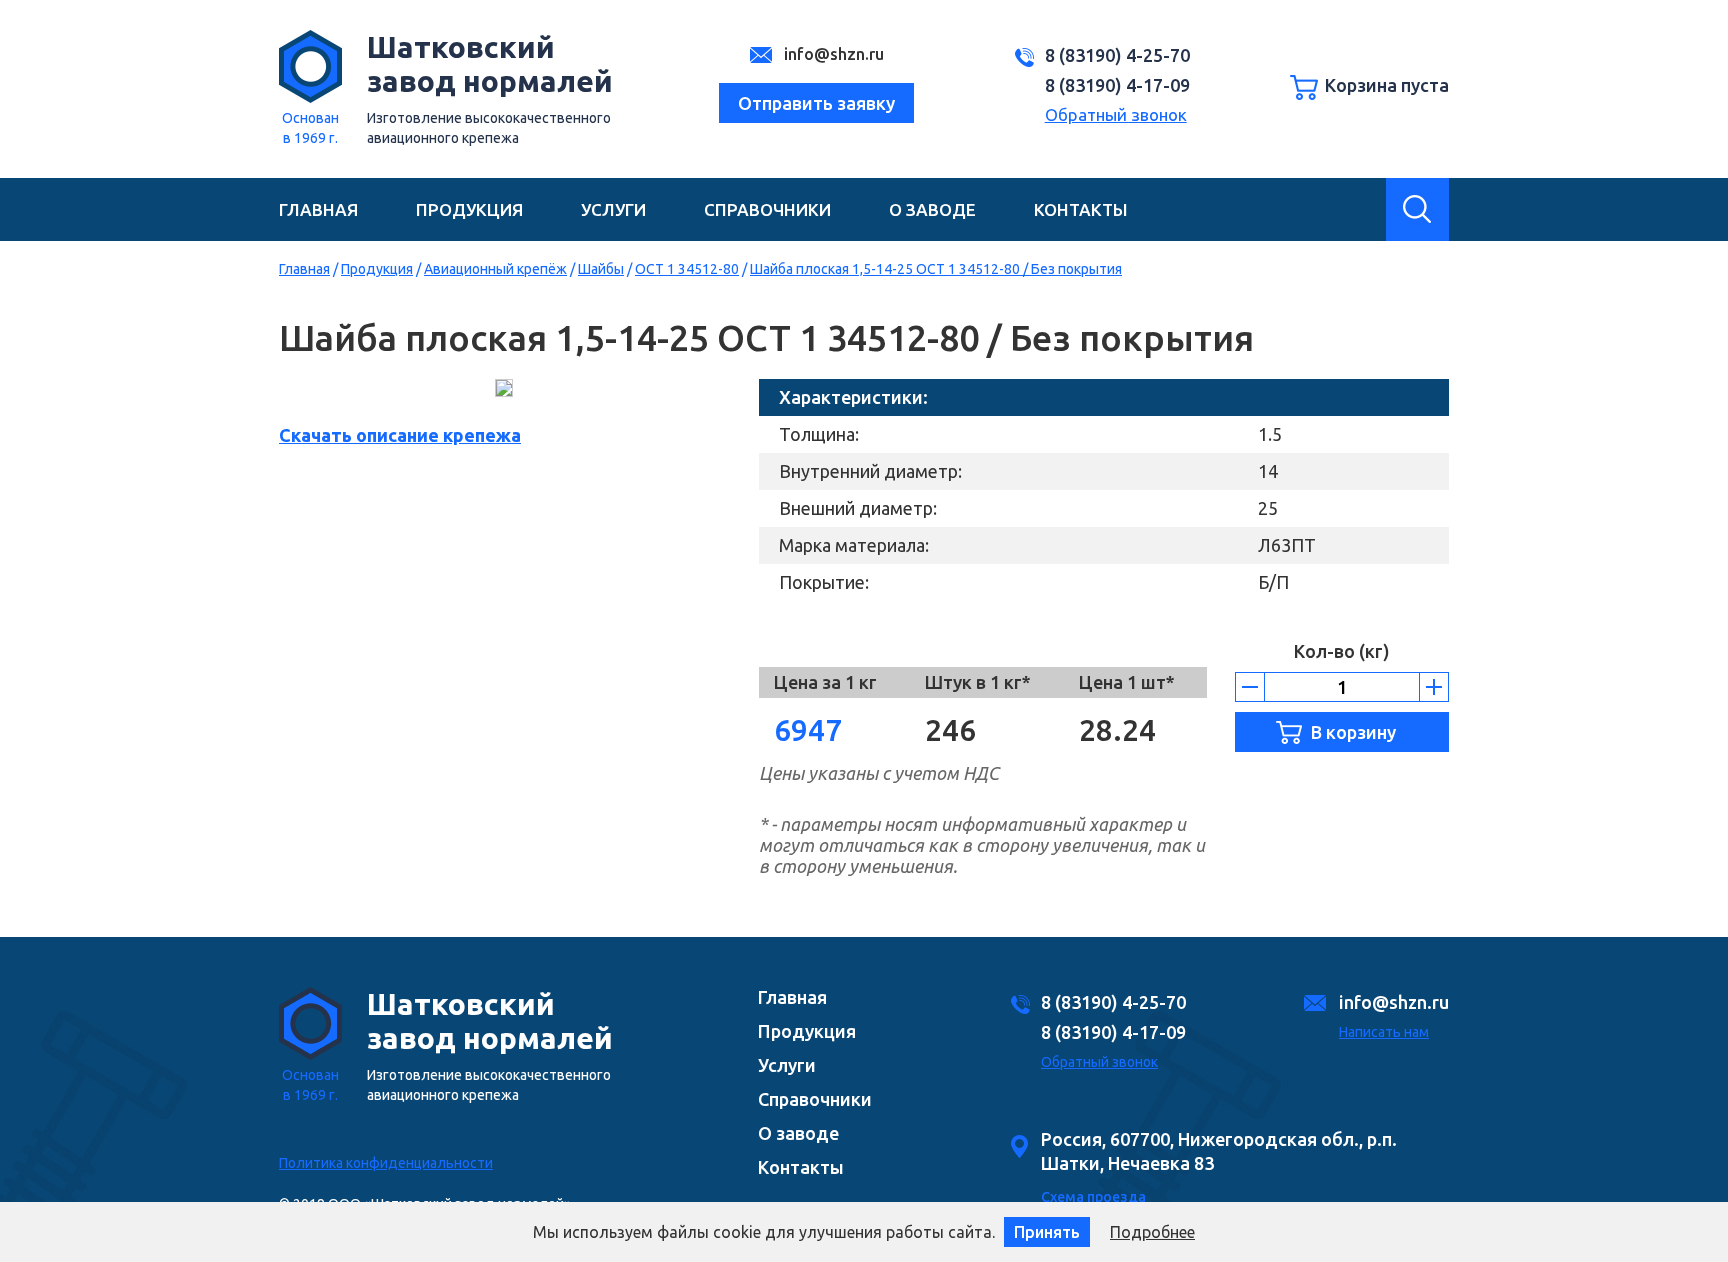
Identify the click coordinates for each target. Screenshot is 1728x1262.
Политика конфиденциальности (386, 1163)
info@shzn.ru (832, 54)
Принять (1047, 1232)
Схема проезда (1093, 1197)
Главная (318, 209)
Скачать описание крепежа (400, 435)
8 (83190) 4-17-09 (1117, 85)
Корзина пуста (1387, 85)
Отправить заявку (816, 103)
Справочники (767, 209)
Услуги (613, 209)
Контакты (1081, 209)
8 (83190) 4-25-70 (1117, 55)
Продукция (469, 209)
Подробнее (1152, 1232)
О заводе (932, 209)
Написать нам (1384, 1032)
